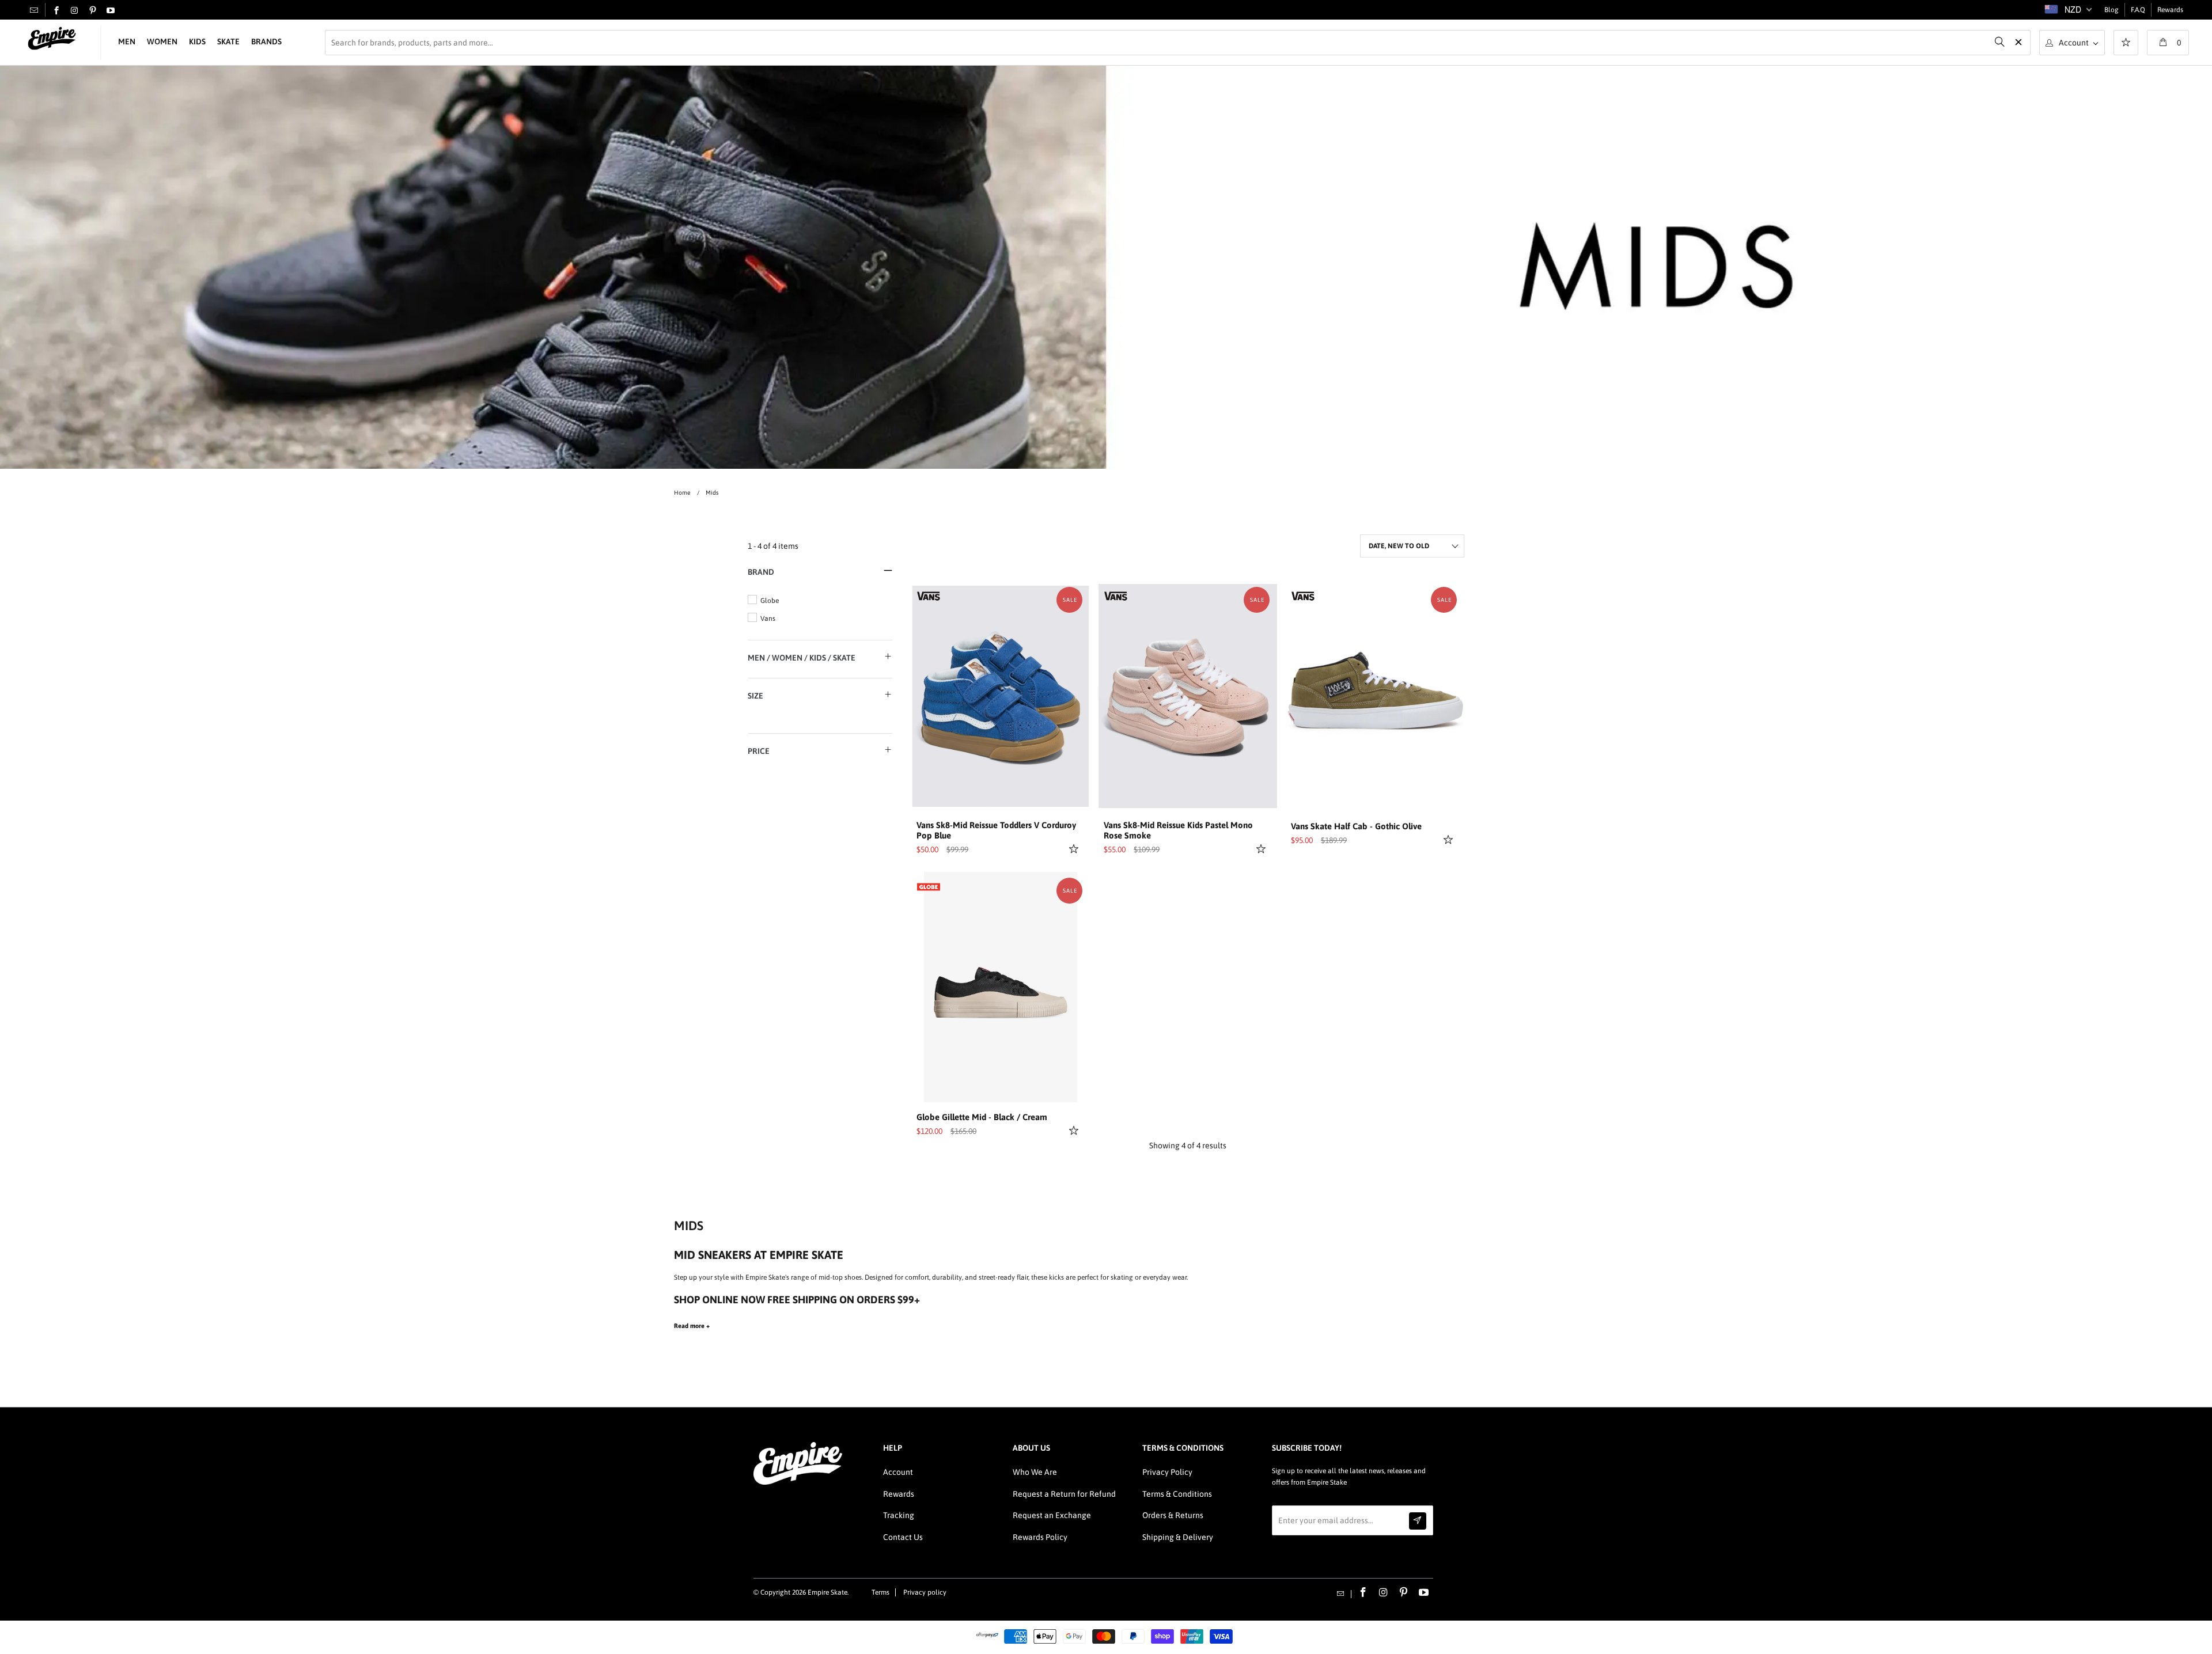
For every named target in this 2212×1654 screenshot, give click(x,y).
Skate (228, 41)
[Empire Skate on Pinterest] (93, 11)
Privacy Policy (1167, 1472)
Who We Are (1035, 1472)
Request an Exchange (1052, 1515)
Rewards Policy (1040, 1537)
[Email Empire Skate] (34, 10)
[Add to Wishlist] (1075, 848)
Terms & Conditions (1177, 1494)
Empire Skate (827, 1592)
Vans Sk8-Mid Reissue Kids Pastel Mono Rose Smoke (1178, 830)
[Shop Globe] (929, 886)
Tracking (899, 1515)
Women (162, 41)
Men (127, 41)
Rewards (2170, 10)
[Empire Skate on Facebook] (56, 11)
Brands (266, 41)
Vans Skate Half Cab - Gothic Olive (1356, 826)
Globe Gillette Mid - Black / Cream (982, 1117)
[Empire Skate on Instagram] (74, 11)
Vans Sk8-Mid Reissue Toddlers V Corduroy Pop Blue (996, 830)
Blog (2111, 10)
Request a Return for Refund (1064, 1494)
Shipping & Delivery (1178, 1537)
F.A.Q (2138, 10)
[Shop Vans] (929, 595)
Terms (880, 1592)
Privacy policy (925, 1592)
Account (898, 1472)
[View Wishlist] (2126, 44)
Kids (197, 41)
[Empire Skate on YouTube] (111, 11)
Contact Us (903, 1537)
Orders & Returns (1173, 1515)
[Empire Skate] (52, 39)
